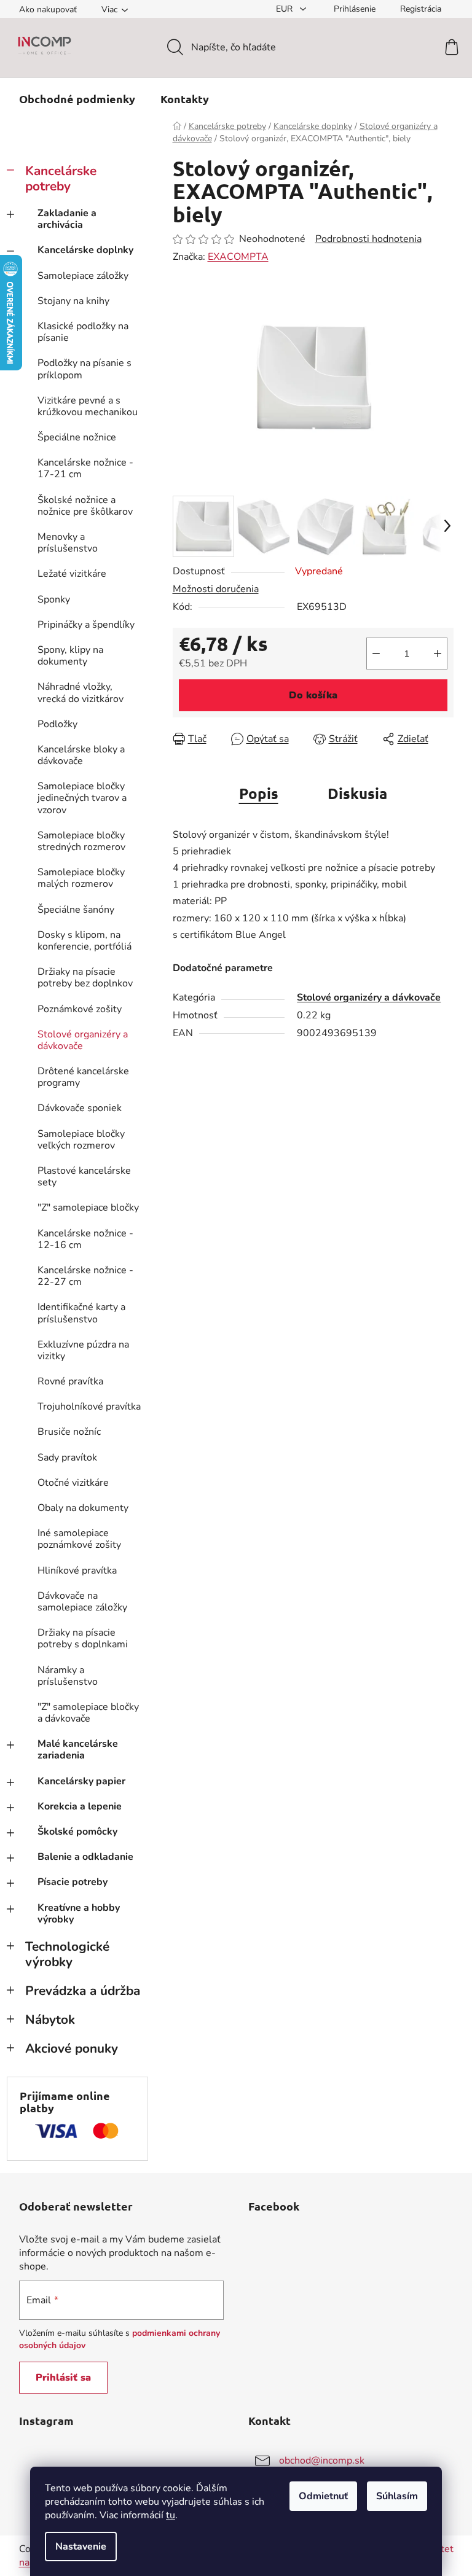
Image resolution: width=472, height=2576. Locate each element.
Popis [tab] (259, 793)
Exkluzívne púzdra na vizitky (83, 1350)
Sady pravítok (67, 1458)
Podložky (57, 724)
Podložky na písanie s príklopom (85, 369)
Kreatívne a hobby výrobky (79, 1914)
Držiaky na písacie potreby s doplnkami (83, 1638)
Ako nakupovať (48, 10)
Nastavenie (81, 2547)
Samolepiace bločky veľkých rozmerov (81, 1140)
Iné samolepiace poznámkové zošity (79, 1539)
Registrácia (421, 9)
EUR (285, 9)
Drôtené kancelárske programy (83, 1077)
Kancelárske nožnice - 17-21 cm (85, 468)
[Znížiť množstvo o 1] (376, 654)
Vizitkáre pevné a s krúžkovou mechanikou (88, 406)
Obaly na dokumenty (83, 1508)
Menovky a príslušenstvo (68, 543)
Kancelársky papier (81, 1781)
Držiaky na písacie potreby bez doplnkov (85, 978)
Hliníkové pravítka (77, 1571)
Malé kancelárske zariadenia (78, 1750)
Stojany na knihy (73, 301)
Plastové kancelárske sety (84, 1177)
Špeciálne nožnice (77, 437)
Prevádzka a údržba (83, 1991)
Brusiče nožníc (69, 1432)
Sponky (54, 599)
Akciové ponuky (72, 2048)
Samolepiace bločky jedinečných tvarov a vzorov (82, 798)
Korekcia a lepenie (80, 1806)
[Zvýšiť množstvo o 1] (438, 654)
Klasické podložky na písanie (83, 332)
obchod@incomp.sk (322, 2461)
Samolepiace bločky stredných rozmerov (81, 841)
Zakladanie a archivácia (67, 219)
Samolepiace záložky (83, 276)
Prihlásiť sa (63, 2378)
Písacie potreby (73, 1882)
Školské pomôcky (77, 1832)
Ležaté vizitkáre (72, 574)
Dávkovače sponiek (80, 1108)
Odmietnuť (323, 2496)
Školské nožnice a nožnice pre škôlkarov (85, 506)
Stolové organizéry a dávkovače (83, 1040)
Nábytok (50, 2020)
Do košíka (313, 695)
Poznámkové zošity (80, 1009)
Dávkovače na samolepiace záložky (82, 1602)
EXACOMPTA (238, 257)
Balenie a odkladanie (85, 1857)
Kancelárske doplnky (85, 250)
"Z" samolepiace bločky (88, 1208)
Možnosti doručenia (216, 589)
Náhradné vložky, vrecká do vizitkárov (81, 693)
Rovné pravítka (70, 1381)
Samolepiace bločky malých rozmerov (81, 878)
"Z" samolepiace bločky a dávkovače (88, 1713)
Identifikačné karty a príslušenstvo (81, 1313)
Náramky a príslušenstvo (68, 1676)
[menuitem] (77, 99)
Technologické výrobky (67, 1954)
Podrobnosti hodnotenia (368, 239)
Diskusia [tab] (357, 793)
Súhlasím (397, 2496)
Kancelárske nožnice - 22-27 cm (85, 1276)
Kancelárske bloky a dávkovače (81, 755)
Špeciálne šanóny (76, 910)
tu (171, 2515)
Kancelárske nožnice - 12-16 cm (85, 1239)
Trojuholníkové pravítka (89, 1407)
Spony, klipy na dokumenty (70, 656)
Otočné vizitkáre (73, 1483)
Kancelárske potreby (61, 178)
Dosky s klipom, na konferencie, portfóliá (85, 941)
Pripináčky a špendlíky (86, 625)
